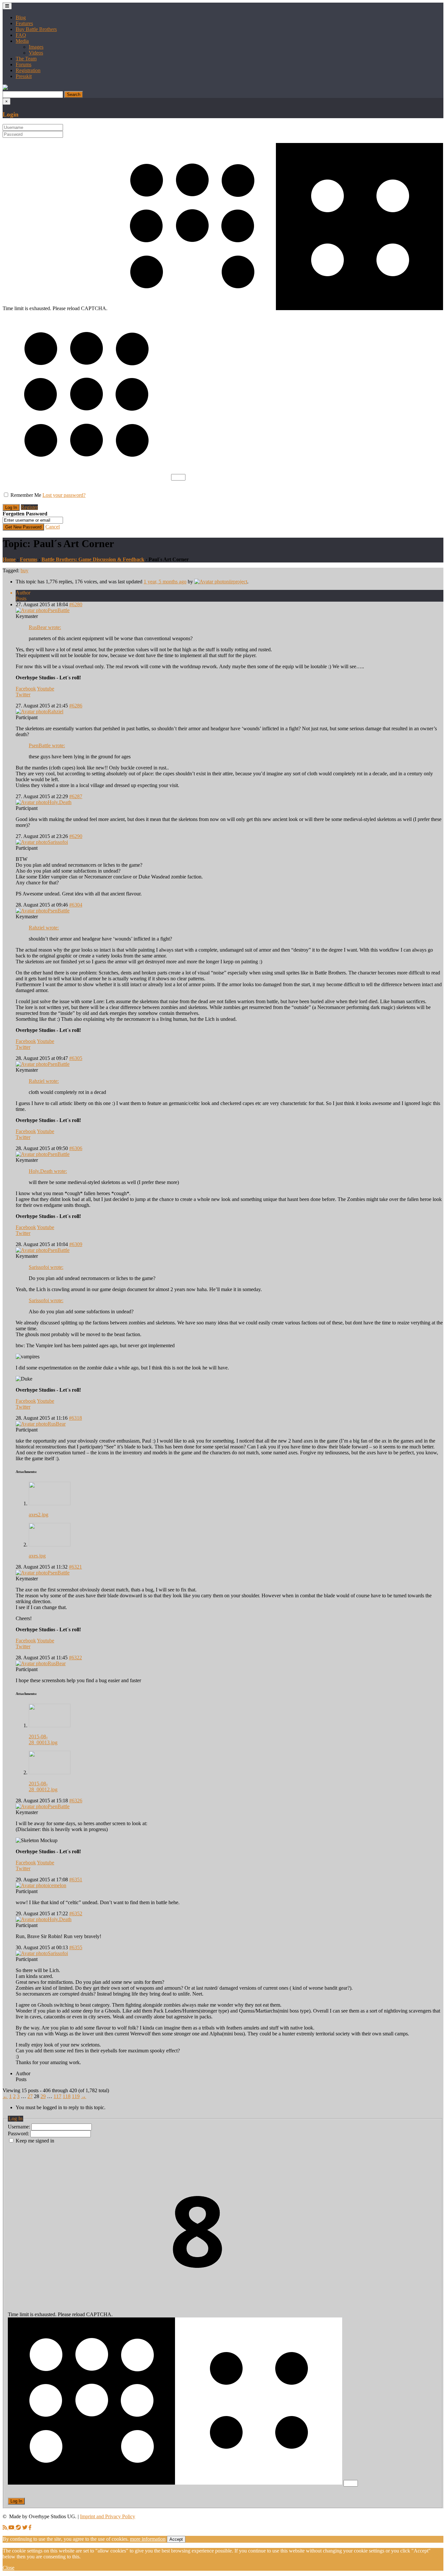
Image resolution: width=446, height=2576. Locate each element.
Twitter (23, 695)
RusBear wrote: (45, 627)
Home (9, 559)
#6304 (76, 905)
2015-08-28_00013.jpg (43, 1739)
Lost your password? (64, 495)
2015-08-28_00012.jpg (43, 1786)
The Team (26, 59)
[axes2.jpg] (50, 1503)
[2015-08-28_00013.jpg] (50, 1725)
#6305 (76, 1058)
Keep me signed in (35, 2141)
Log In (16, 2501)
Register (29, 507)
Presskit (24, 76)
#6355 (76, 1947)
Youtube (46, 689)
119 (76, 2096)
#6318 (75, 1418)
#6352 (76, 1913)
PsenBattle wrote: (47, 745)
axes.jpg (37, 1556)
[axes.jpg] (50, 1545)
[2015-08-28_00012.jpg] (50, 1772)
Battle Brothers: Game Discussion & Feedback (93, 559)
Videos (36, 53)
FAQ (21, 35)
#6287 (76, 796)
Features (24, 23)
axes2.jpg (39, 1515)
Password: (19, 2133)
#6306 (76, 1148)
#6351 (76, 1880)
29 (43, 2096)
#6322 (75, 1658)
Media (22, 41)
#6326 (76, 1801)
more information (148, 2539)
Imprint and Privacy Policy (108, 2516)
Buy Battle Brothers (36, 29)
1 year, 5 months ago (165, 582)
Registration (28, 70)
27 (30, 2096)
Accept (176, 2539)
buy (24, 570)
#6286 (76, 706)
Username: (20, 2127)
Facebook (26, 689)
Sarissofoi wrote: (46, 1267)
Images (36, 47)
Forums (24, 64)
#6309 (76, 1244)
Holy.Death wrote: (48, 1171)
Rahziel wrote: (44, 928)
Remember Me (26, 495)
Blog (21, 17)
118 (67, 2096)
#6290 (76, 836)
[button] (5, 88)
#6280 (76, 604)
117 (57, 2096)
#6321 (75, 1567)
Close (8, 2568)
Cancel (53, 527)
